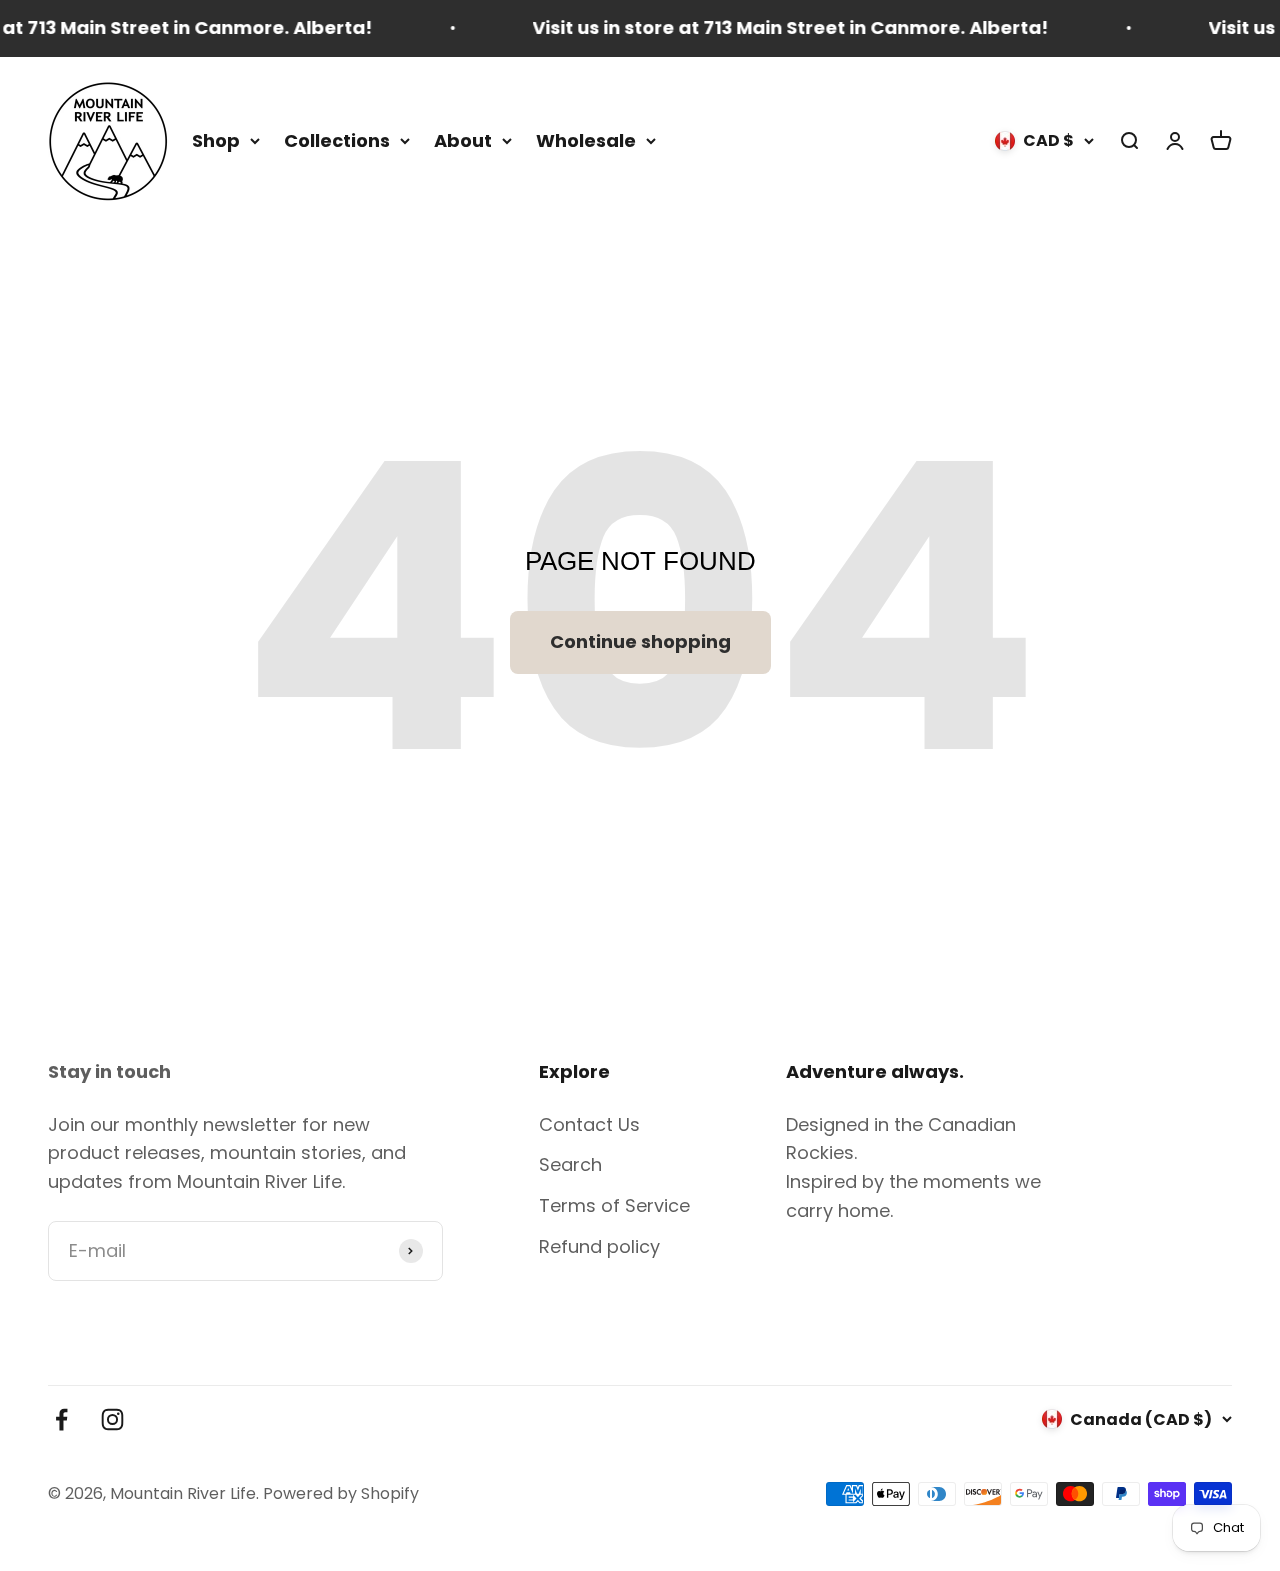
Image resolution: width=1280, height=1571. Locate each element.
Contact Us (589, 1124)
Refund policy (599, 1246)
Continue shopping (640, 641)
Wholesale (586, 139)
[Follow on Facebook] (61, 1419)
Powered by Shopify (341, 1493)
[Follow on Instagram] (112, 1419)
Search (570, 1164)
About (463, 139)
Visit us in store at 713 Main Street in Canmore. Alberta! (772, 27)
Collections (337, 139)
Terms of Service (614, 1205)
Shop (216, 139)
